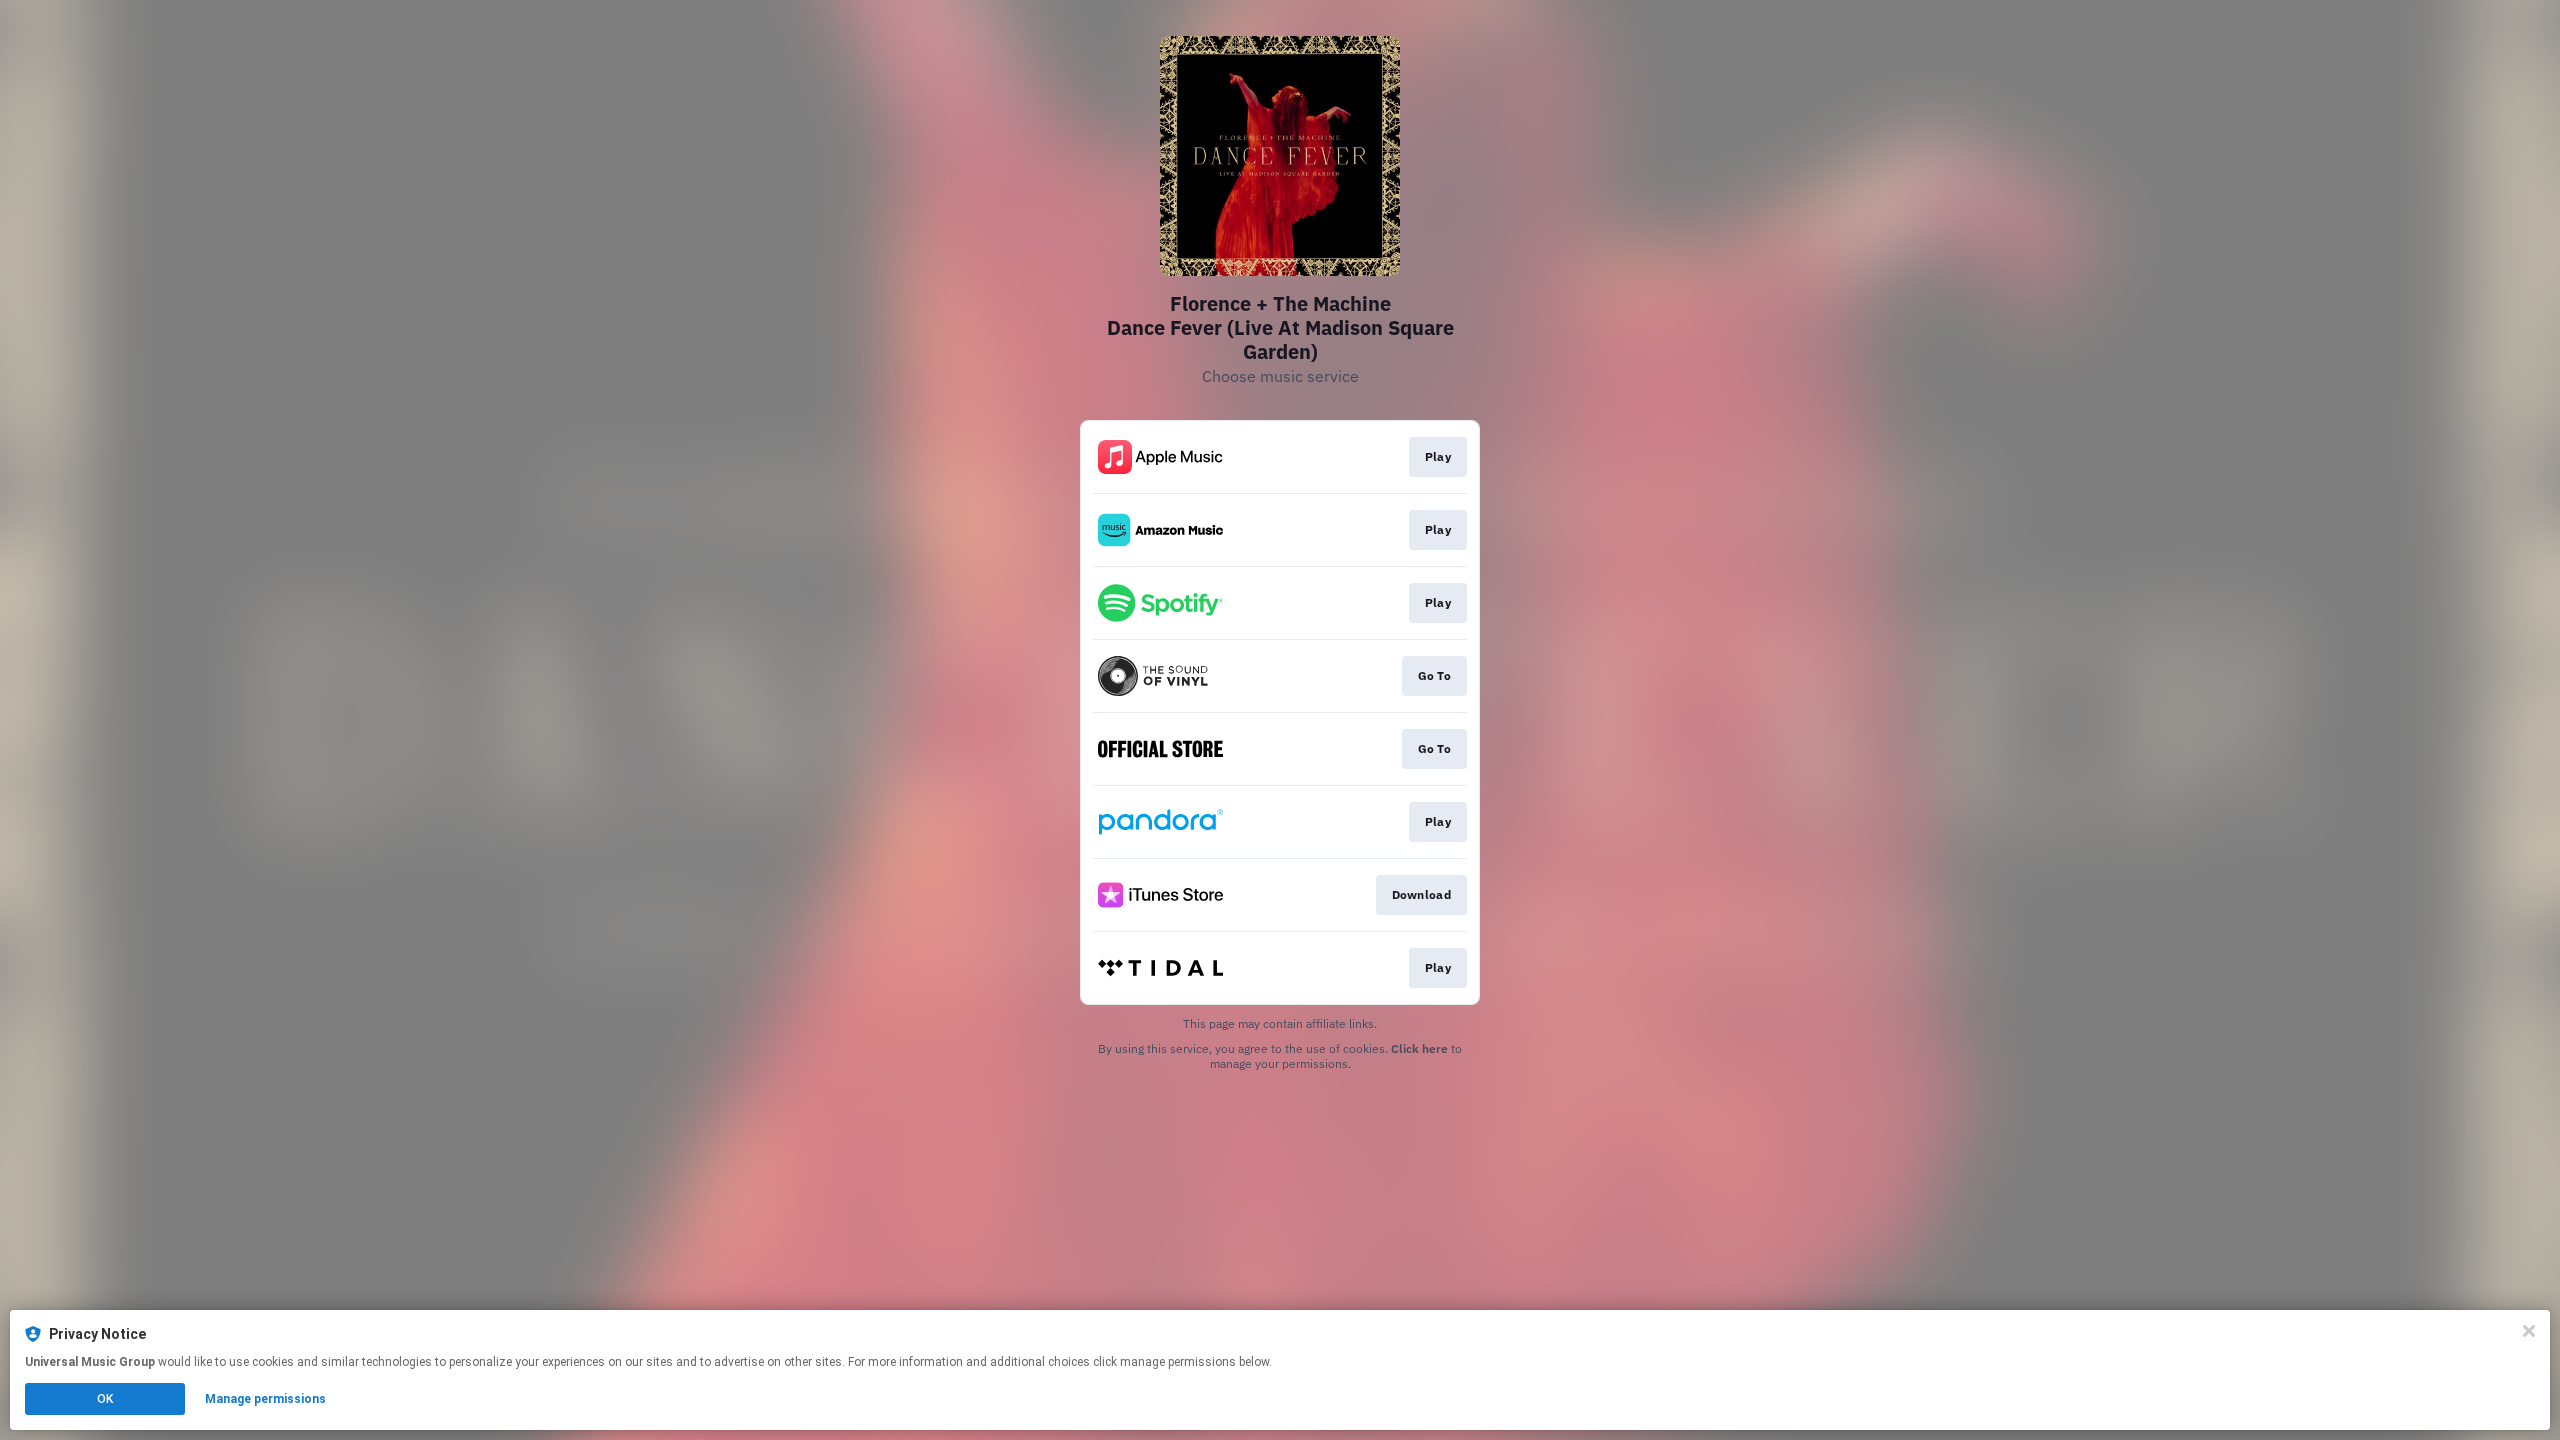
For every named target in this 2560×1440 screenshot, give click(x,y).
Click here (1419, 1048)
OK (105, 1399)
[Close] (2529, 1331)
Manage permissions (265, 1399)
